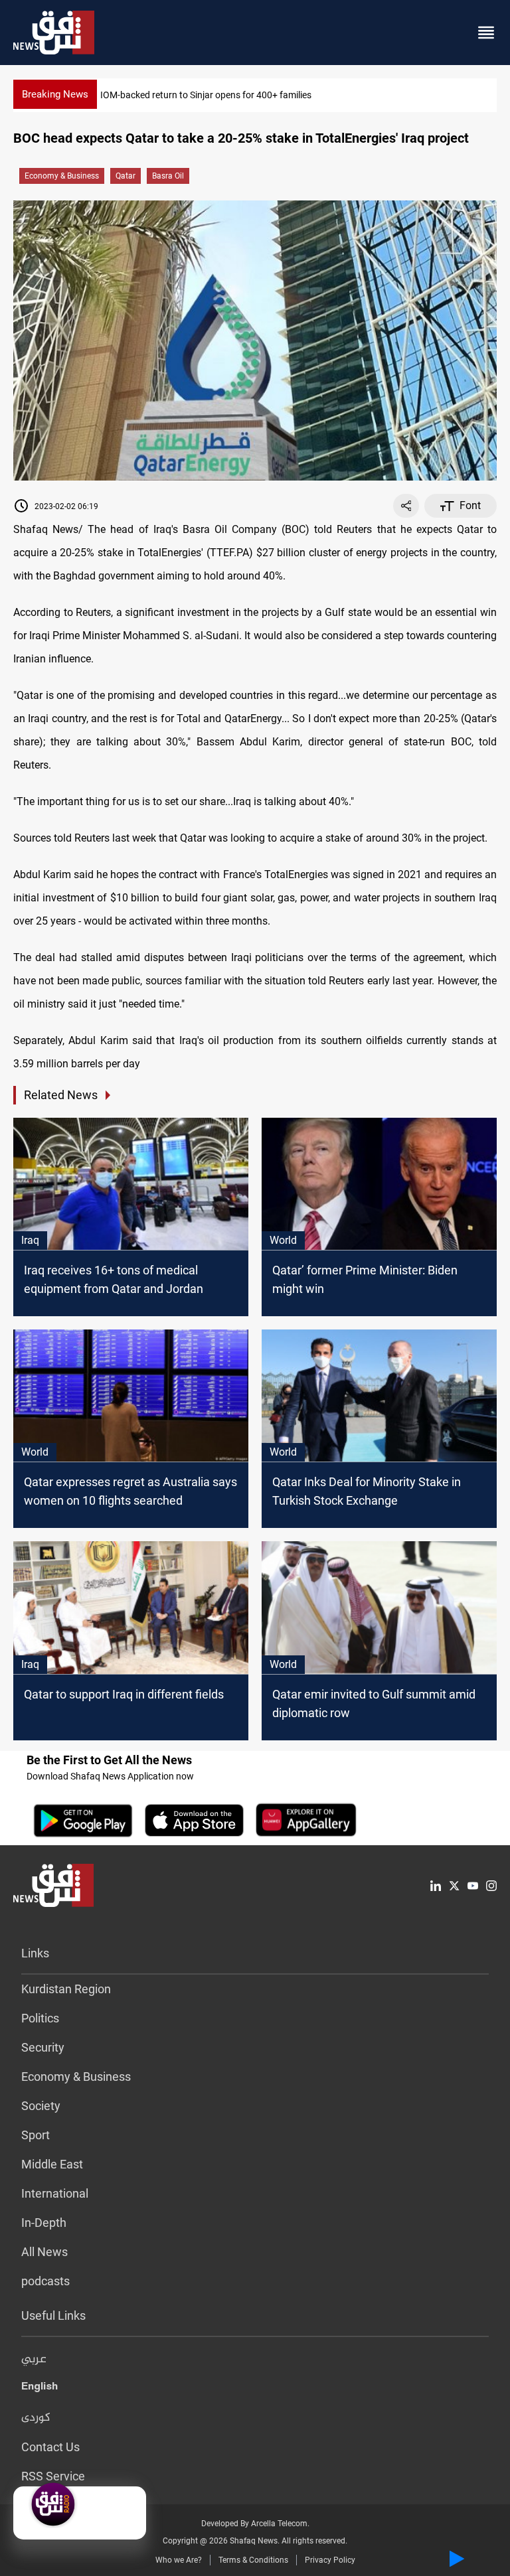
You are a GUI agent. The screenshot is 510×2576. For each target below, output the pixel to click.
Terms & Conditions (253, 2560)
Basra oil (168, 176)
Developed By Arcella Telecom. (255, 2524)
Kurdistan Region (66, 1989)
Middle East (52, 2164)
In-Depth (44, 2223)
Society (41, 2106)
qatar (126, 176)
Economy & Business (62, 176)
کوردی (36, 2418)
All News (44, 2252)
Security (43, 2047)
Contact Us (50, 2447)
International (55, 2193)
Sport (36, 2135)
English (40, 2389)
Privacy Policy (330, 2560)
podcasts (45, 2281)
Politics (40, 2018)
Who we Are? (179, 2560)
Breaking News (55, 94)
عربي (34, 2360)
